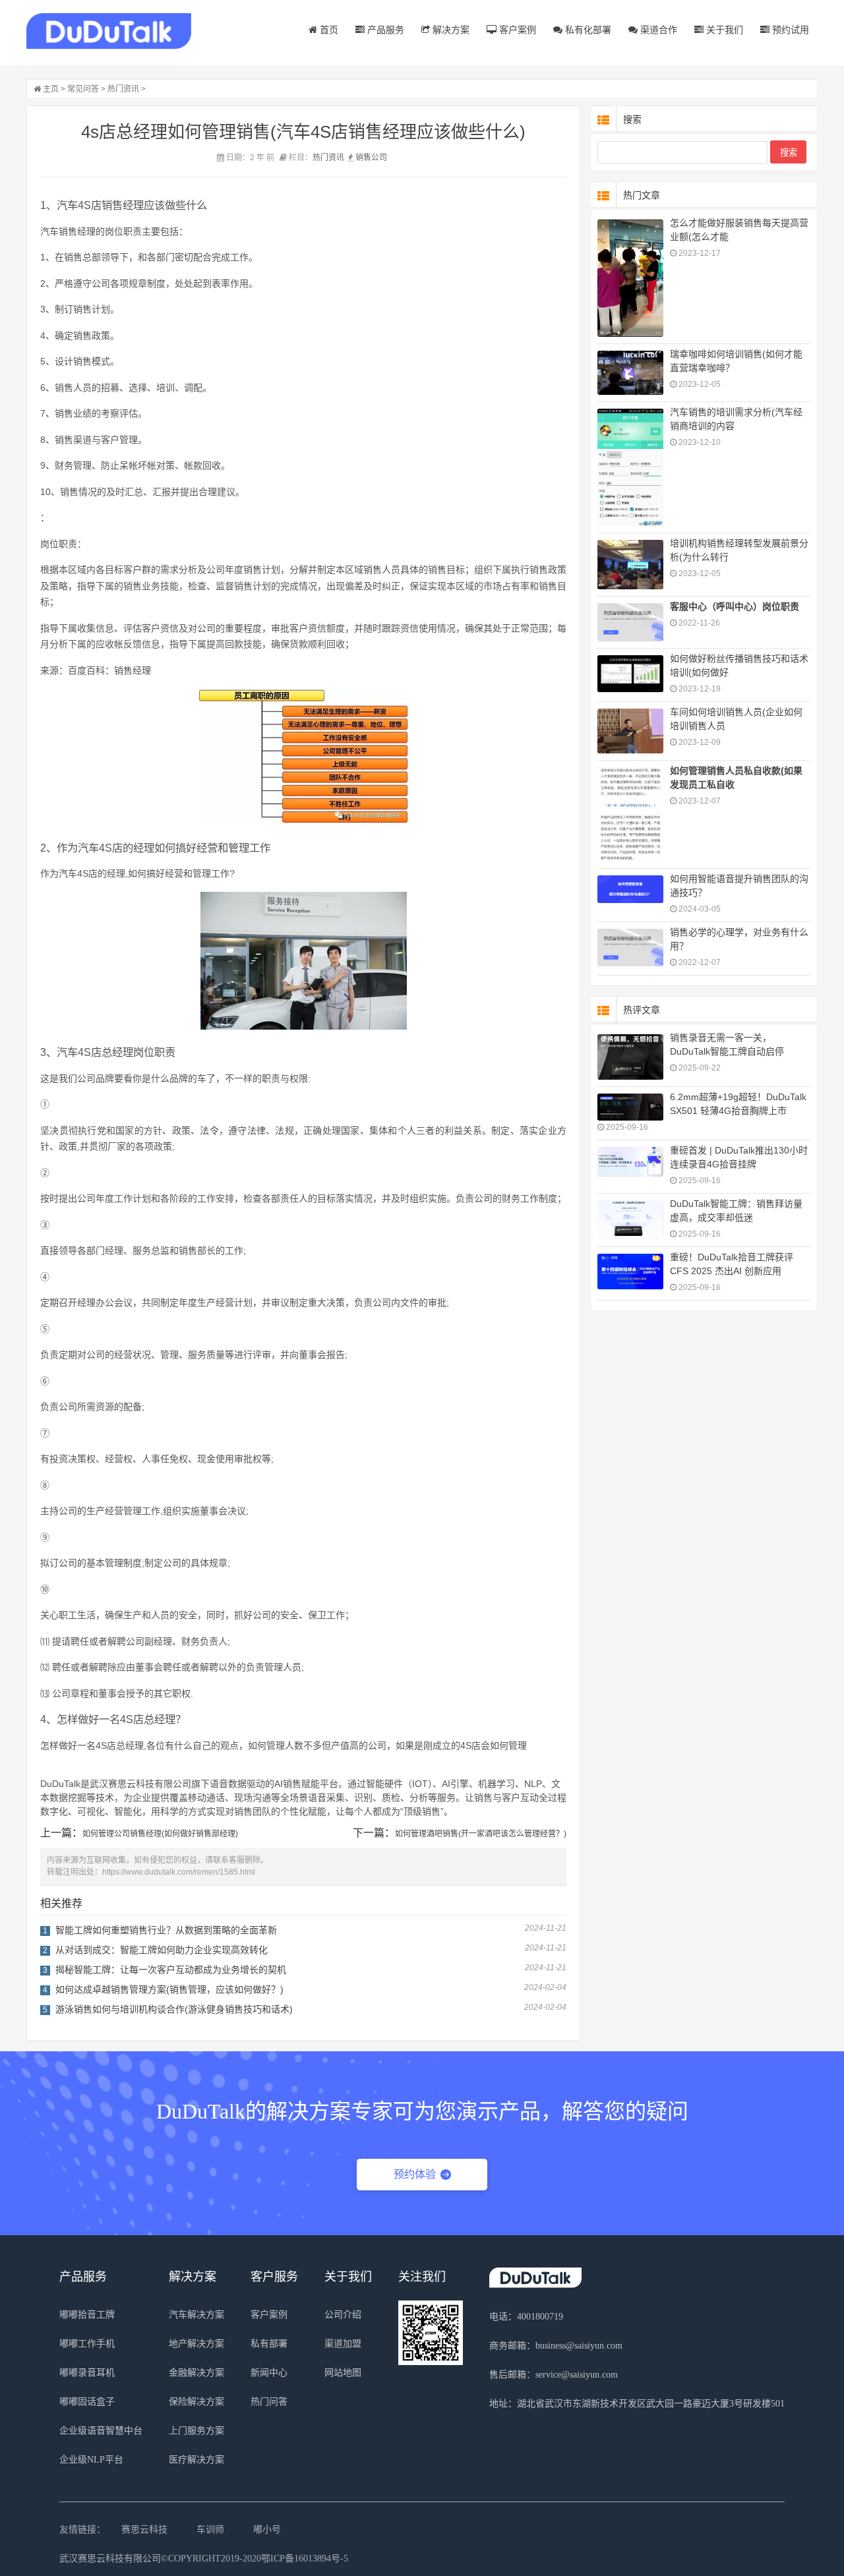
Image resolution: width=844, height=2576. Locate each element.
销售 (363, 158)
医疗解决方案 (196, 2460)
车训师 (210, 2530)
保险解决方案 (196, 2402)
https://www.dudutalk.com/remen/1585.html (179, 1872)
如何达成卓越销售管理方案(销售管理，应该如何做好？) (169, 1989)
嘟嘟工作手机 (87, 2344)
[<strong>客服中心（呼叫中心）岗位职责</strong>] (630, 622)
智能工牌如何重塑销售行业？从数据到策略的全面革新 (166, 1930)
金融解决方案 (196, 2373)
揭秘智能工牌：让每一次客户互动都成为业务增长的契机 (171, 1970)
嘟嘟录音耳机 (87, 2373)
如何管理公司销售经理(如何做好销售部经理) (160, 1834)
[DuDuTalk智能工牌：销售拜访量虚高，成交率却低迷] (630, 1220)
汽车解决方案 (196, 2315)
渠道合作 (657, 30)
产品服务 (384, 30)
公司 (379, 158)
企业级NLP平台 (91, 2460)
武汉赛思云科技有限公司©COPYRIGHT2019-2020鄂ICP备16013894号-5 (204, 2559)
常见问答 (83, 89)
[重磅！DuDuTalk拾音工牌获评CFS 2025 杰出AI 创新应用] (630, 1272)
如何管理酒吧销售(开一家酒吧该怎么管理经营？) (481, 1834)
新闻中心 (269, 2373)
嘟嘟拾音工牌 (87, 2315)
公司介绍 (343, 2315)
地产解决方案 (196, 2344)
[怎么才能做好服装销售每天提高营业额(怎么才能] (630, 278)
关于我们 (723, 30)
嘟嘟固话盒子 (87, 2402)
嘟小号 (267, 2530)
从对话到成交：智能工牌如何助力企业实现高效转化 (162, 1950)
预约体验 (415, 2174)
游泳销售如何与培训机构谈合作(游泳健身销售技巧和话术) (174, 2009)
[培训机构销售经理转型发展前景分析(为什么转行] (630, 565)
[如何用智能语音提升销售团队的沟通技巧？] (630, 890)
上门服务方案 (196, 2431)
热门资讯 (123, 89)
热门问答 (269, 2402)
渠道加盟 (343, 2344)
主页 (51, 89)
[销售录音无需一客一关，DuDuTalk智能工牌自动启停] (630, 1057)
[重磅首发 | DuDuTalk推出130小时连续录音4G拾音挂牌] (630, 1162)
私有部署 (269, 2344)
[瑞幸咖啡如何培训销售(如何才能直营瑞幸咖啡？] (630, 373)
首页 (328, 30)
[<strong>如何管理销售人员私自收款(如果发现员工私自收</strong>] (630, 814)
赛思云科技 (144, 2530)
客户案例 (516, 30)
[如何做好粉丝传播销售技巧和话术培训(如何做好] (630, 674)
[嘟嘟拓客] (109, 31)
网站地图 (343, 2373)
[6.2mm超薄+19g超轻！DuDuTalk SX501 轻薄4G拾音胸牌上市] (630, 1107)
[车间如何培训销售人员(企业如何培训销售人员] (630, 731)
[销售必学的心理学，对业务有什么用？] (630, 948)
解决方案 (450, 30)
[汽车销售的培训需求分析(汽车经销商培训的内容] (630, 467)
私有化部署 (587, 30)
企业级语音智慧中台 (101, 2431)
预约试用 (789, 30)
